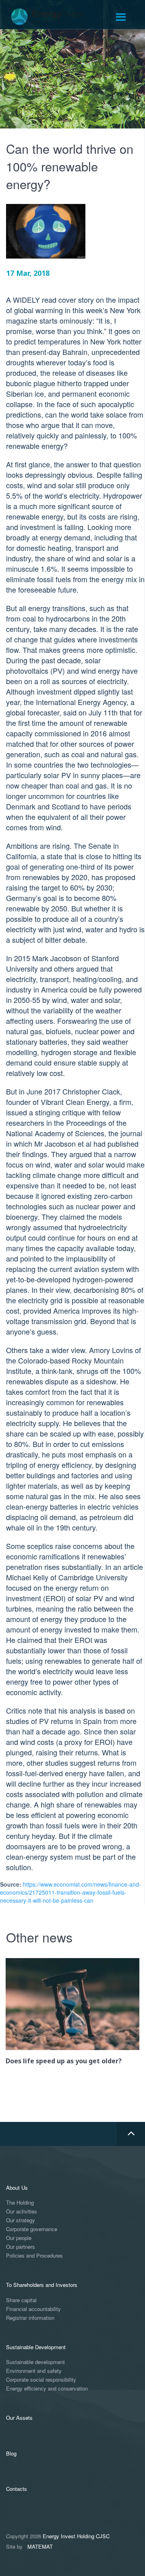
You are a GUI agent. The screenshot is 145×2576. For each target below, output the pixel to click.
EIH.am (53, 17)
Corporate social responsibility (41, 2380)
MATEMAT (40, 2546)
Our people (19, 2238)
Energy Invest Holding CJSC (76, 2536)
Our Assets (19, 2418)
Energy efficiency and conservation (47, 2389)
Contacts (17, 2489)
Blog (11, 2453)
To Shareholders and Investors (42, 2285)
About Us (17, 2188)
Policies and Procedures (34, 2256)
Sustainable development (35, 2362)
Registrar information (30, 2318)
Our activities (22, 2212)
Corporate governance (32, 2229)
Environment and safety (34, 2371)
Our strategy (21, 2220)
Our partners (21, 2247)
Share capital (21, 2300)
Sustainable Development (36, 2347)
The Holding (20, 2203)
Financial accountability (33, 2309)
